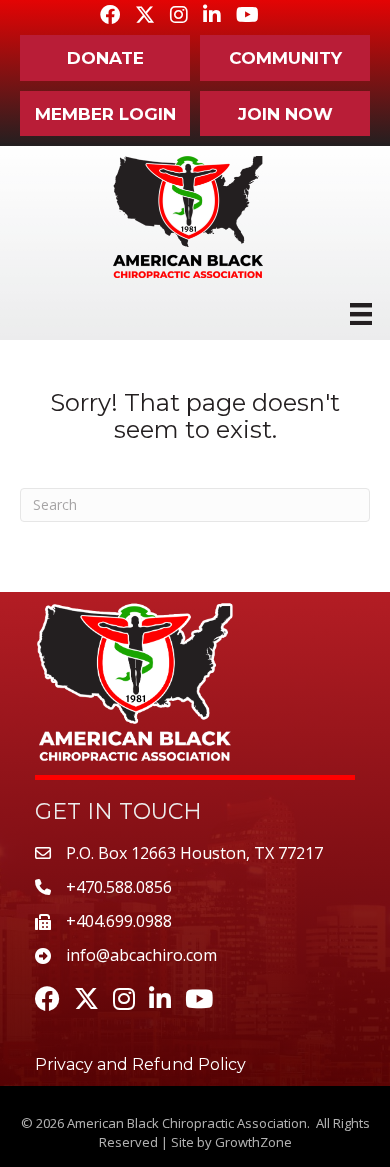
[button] (105, 58)
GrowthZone (253, 1142)
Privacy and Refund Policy (140, 1064)
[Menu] (361, 314)
